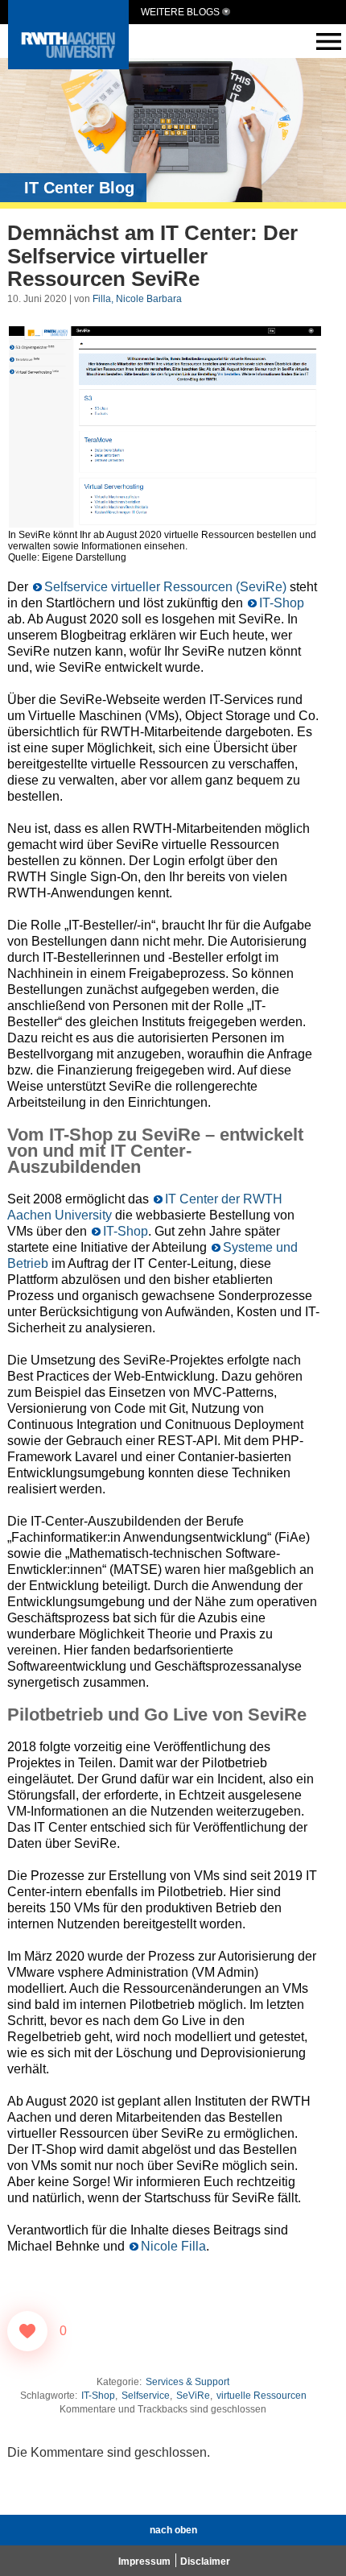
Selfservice (146, 2396)
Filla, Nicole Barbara (137, 299)
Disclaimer (205, 2562)
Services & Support (187, 2382)
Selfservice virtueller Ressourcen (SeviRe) (165, 587)
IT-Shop (282, 603)
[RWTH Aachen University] (68, 65)
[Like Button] (27, 2331)
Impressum (144, 2562)
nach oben (173, 2530)
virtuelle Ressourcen (262, 2396)
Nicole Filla (173, 2246)
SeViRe (193, 2396)
